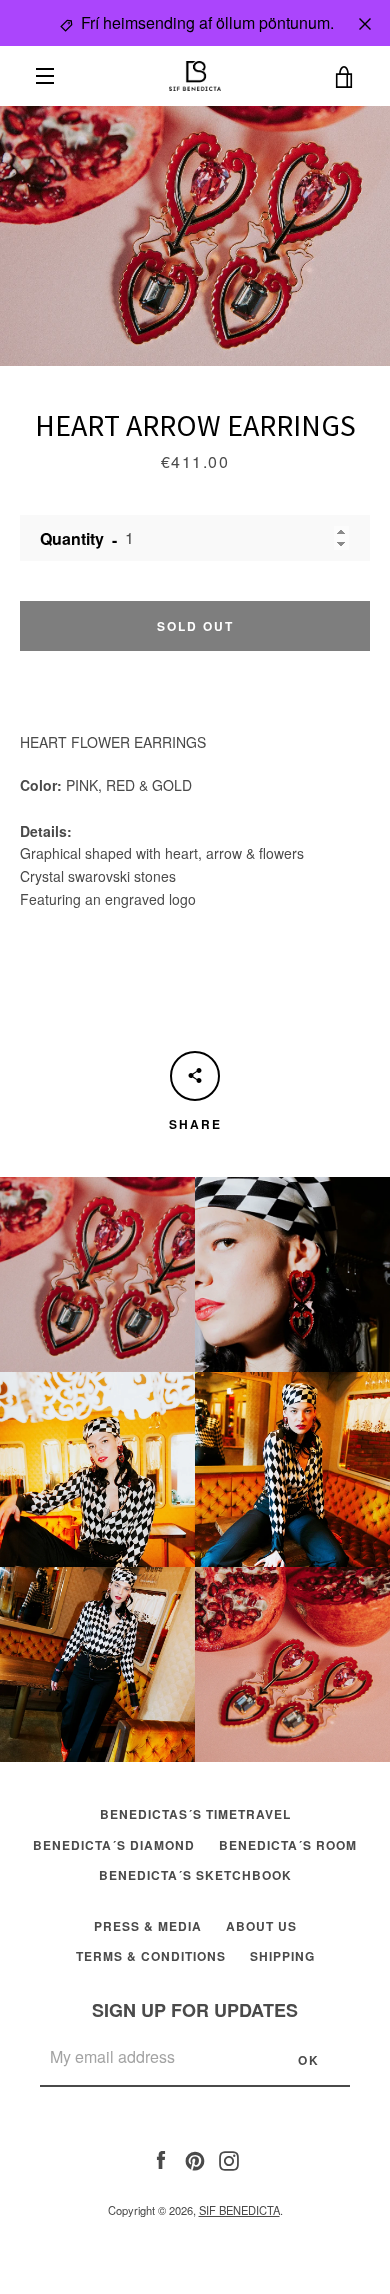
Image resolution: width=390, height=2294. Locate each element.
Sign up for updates (195, 2010)
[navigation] (45, 76)
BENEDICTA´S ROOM (288, 1845)
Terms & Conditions (151, 1956)
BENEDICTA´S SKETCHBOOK (195, 1875)
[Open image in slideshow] (195, 236)
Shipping (282, 1956)
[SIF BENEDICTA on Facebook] (161, 2158)
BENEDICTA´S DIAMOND (114, 1845)
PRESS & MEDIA (148, 1926)
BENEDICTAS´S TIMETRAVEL (195, 1814)
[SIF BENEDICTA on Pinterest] (195, 2158)
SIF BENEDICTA (239, 2210)
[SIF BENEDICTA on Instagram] (229, 2158)
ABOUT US (261, 1926)
